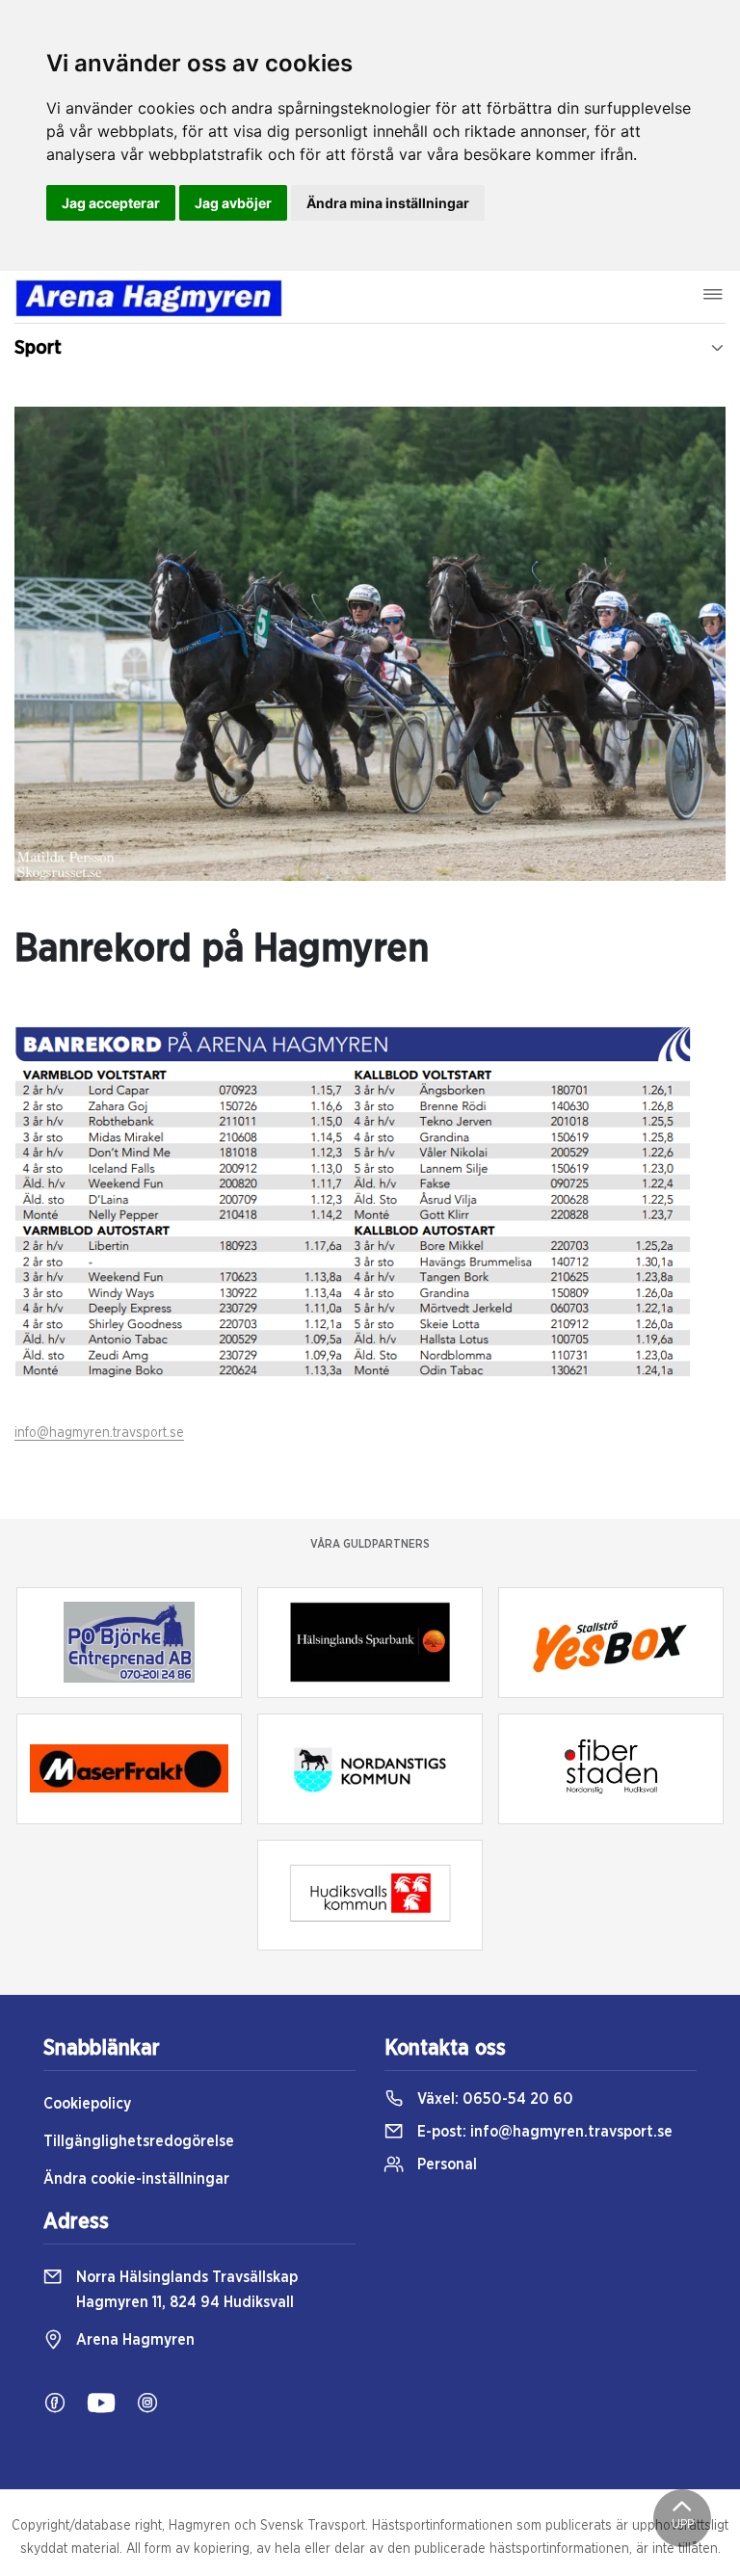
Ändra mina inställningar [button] (388, 203)
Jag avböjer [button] (233, 203)
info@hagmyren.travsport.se (99, 1433)
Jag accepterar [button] (111, 203)
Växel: (493, 2099)
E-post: (543, 2132)
